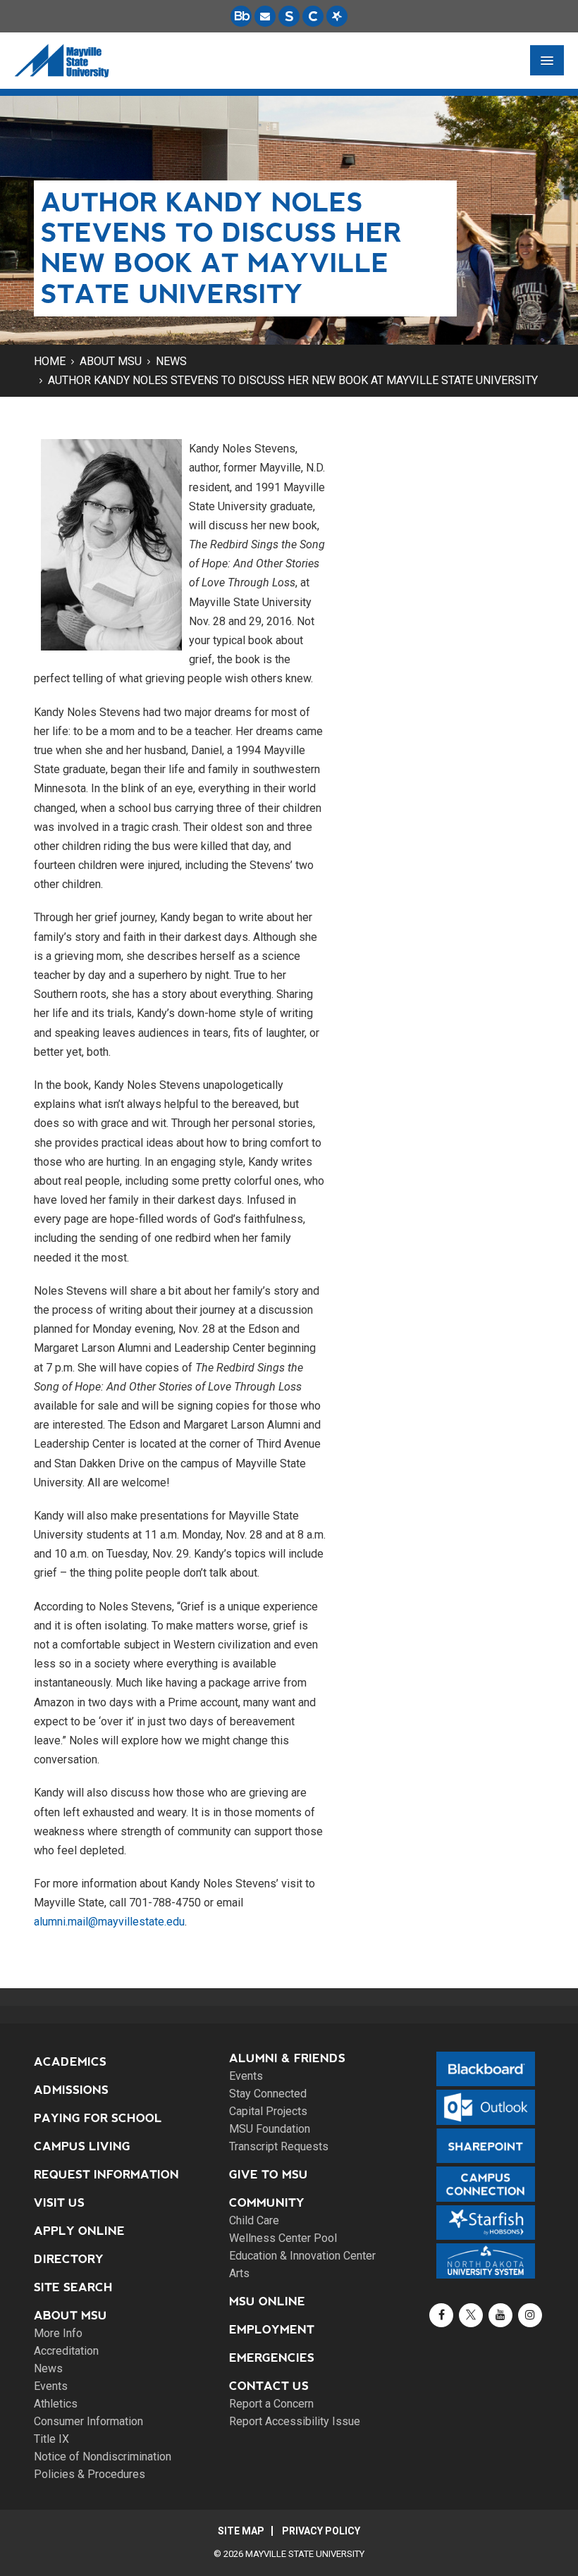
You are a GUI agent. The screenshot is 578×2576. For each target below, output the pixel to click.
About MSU (111, 361)
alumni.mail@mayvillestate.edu (109, 1922)
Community (267, 2203)
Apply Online (79, 2231)
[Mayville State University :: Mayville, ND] (61, 61)
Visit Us (59, 2203)
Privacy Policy (321, 2531)
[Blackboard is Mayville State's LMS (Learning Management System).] (241, 16)
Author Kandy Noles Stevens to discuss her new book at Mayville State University (293, 380)
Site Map (241, 2531)
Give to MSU (269, 2175)
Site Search (73, 2287)
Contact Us (269, 2386)
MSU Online (267, 2301)
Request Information (106, 2175)
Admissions (71, 2090)
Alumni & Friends (287, 2058)
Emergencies (272, 2358)
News (171, 361)
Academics (70, 2062)
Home (50, 361)
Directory (69, 2259)
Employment (272, 2330)
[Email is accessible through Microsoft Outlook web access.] (265, 16)
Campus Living (82, 2146)
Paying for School (98, 2118)
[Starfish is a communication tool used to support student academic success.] (337, 16)
